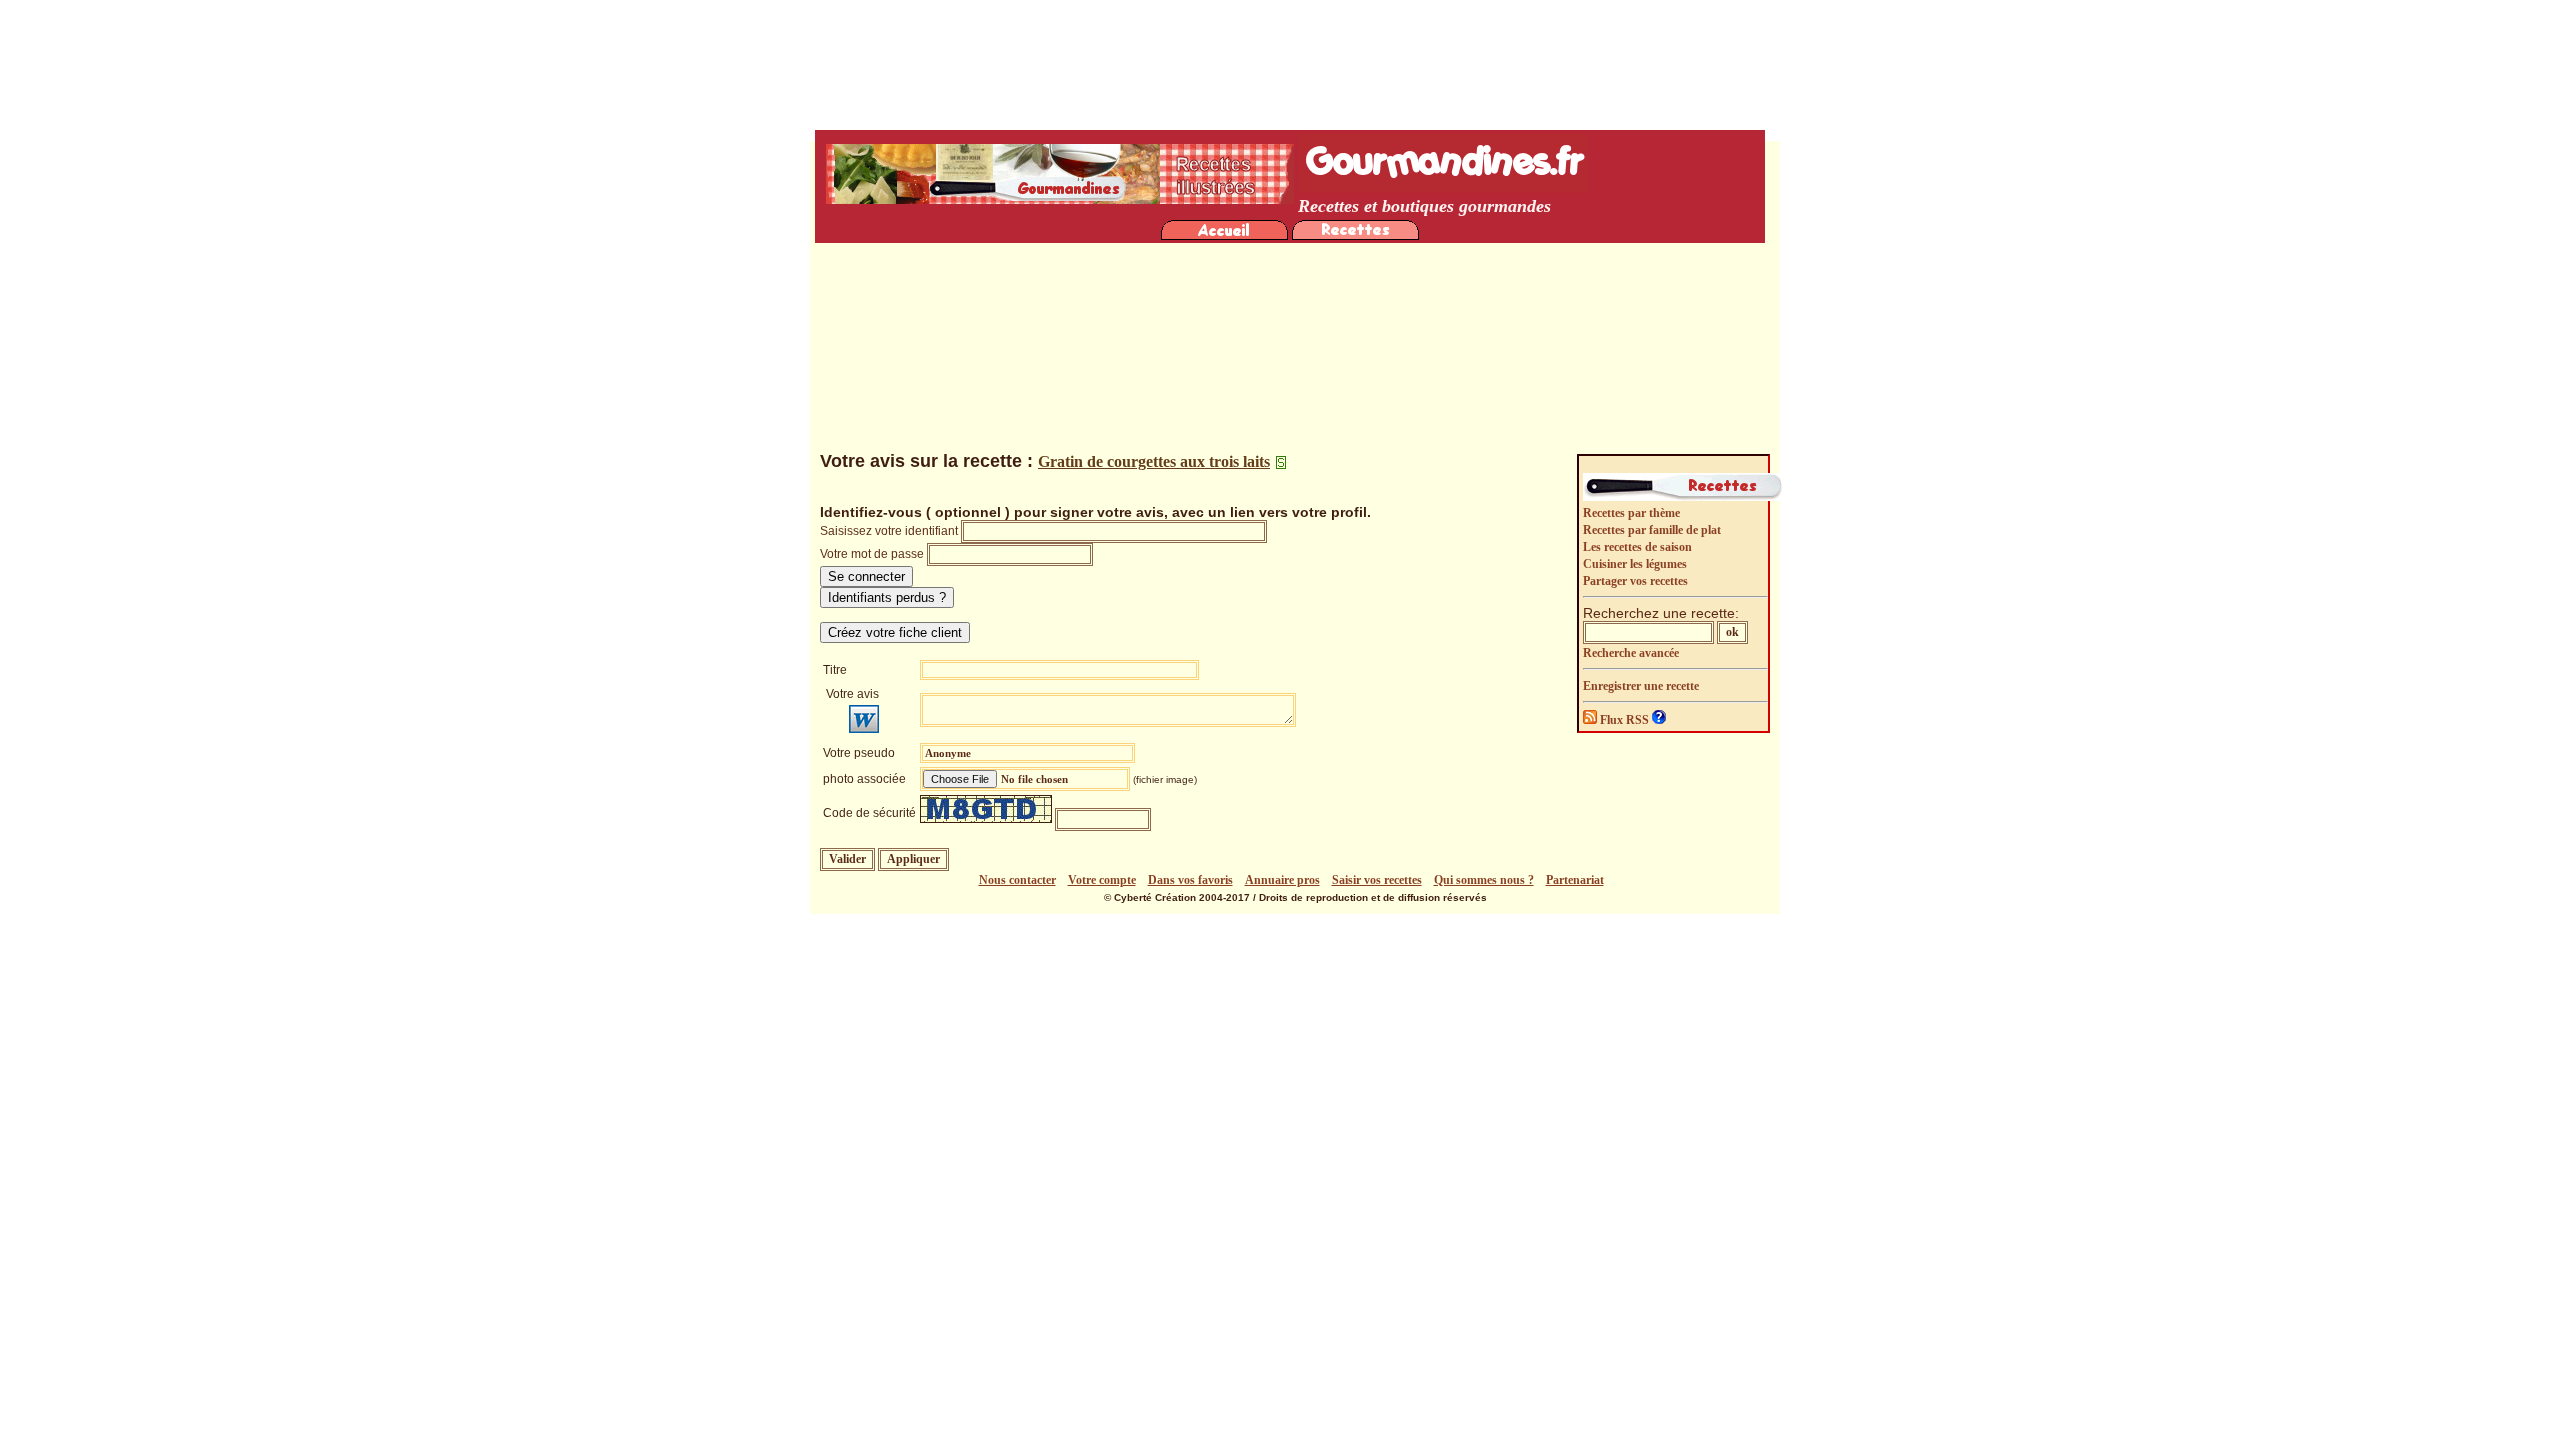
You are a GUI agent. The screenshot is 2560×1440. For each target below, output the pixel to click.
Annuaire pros (1282, 880)
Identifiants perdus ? (887, 597)
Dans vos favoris (1190, 880)
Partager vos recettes (1635, 581)
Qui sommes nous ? (1484, 880)
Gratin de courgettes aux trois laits (1154, 461)
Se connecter (866, 576)
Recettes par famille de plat (1652, 530)
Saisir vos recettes (1377, 880)
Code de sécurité (869, 813)
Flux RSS (1624, 720)
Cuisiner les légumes (1635, 564)
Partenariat (1575, 880)
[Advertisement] (1295, 301)
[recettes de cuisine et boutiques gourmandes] (1224, 235)
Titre (835, 670)
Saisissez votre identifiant (889, 531)
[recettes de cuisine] (1355, 235)
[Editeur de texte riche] (864, 719)
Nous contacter (1017, 880)
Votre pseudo (859, 753)
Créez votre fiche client (895, 632)
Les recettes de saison (1637, 547)
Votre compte (1102, 880)
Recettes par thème (1631, 513)
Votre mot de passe (872, 554)
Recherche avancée (1631, 653)
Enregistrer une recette (1641, 686)
